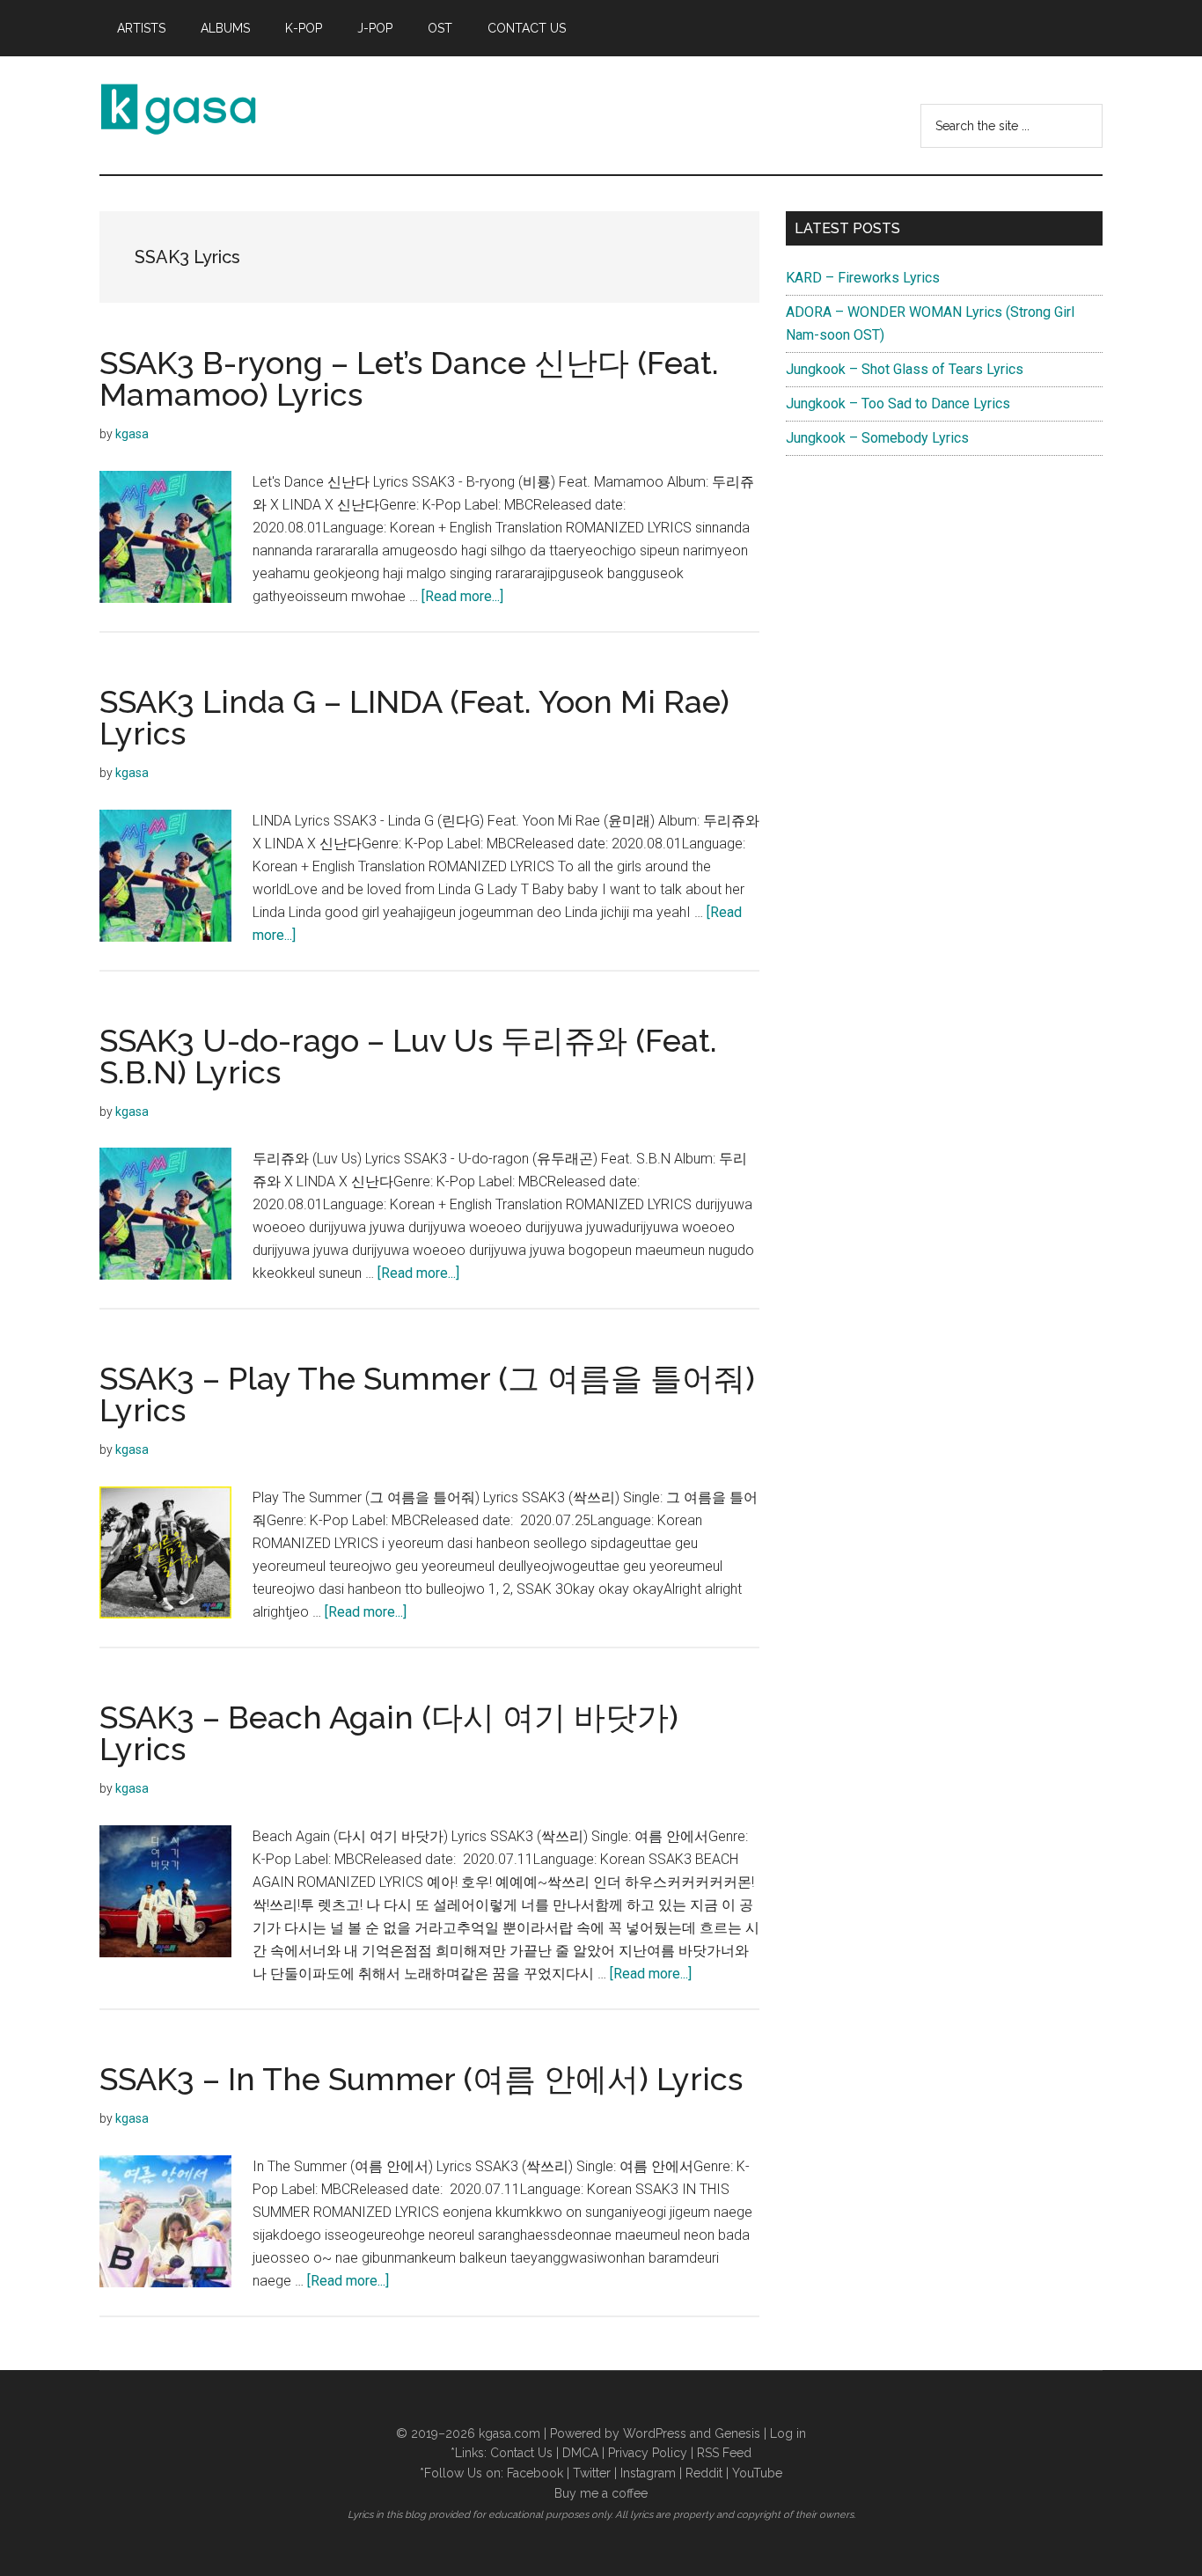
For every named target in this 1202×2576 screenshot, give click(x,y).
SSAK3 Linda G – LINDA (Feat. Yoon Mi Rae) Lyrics (414, 717)
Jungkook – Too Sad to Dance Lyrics (898, 404)
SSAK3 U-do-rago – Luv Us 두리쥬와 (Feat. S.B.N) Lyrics (408, 1056)
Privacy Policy (648, 2453)
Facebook (535, 2473)
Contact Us (521, 2453)
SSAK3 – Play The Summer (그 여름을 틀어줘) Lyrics (427, 1394)
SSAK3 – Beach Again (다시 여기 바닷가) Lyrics (389, 1733)
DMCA (580, 2453)
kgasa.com (509, 2433)
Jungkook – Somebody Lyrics (877, 438)
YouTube (757, 2473)
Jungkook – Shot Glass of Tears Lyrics (905, 369)
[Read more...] (462, 596)
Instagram (648, 2473)
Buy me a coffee (601, 2493)
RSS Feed (724, 2453)
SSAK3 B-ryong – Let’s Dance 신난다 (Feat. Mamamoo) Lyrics (409, 378)
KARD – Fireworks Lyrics (863, 278)
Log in (788, 2433)
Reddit (704, 2473)
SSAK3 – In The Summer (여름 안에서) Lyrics (421, 2079)
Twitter (592, 2473)
